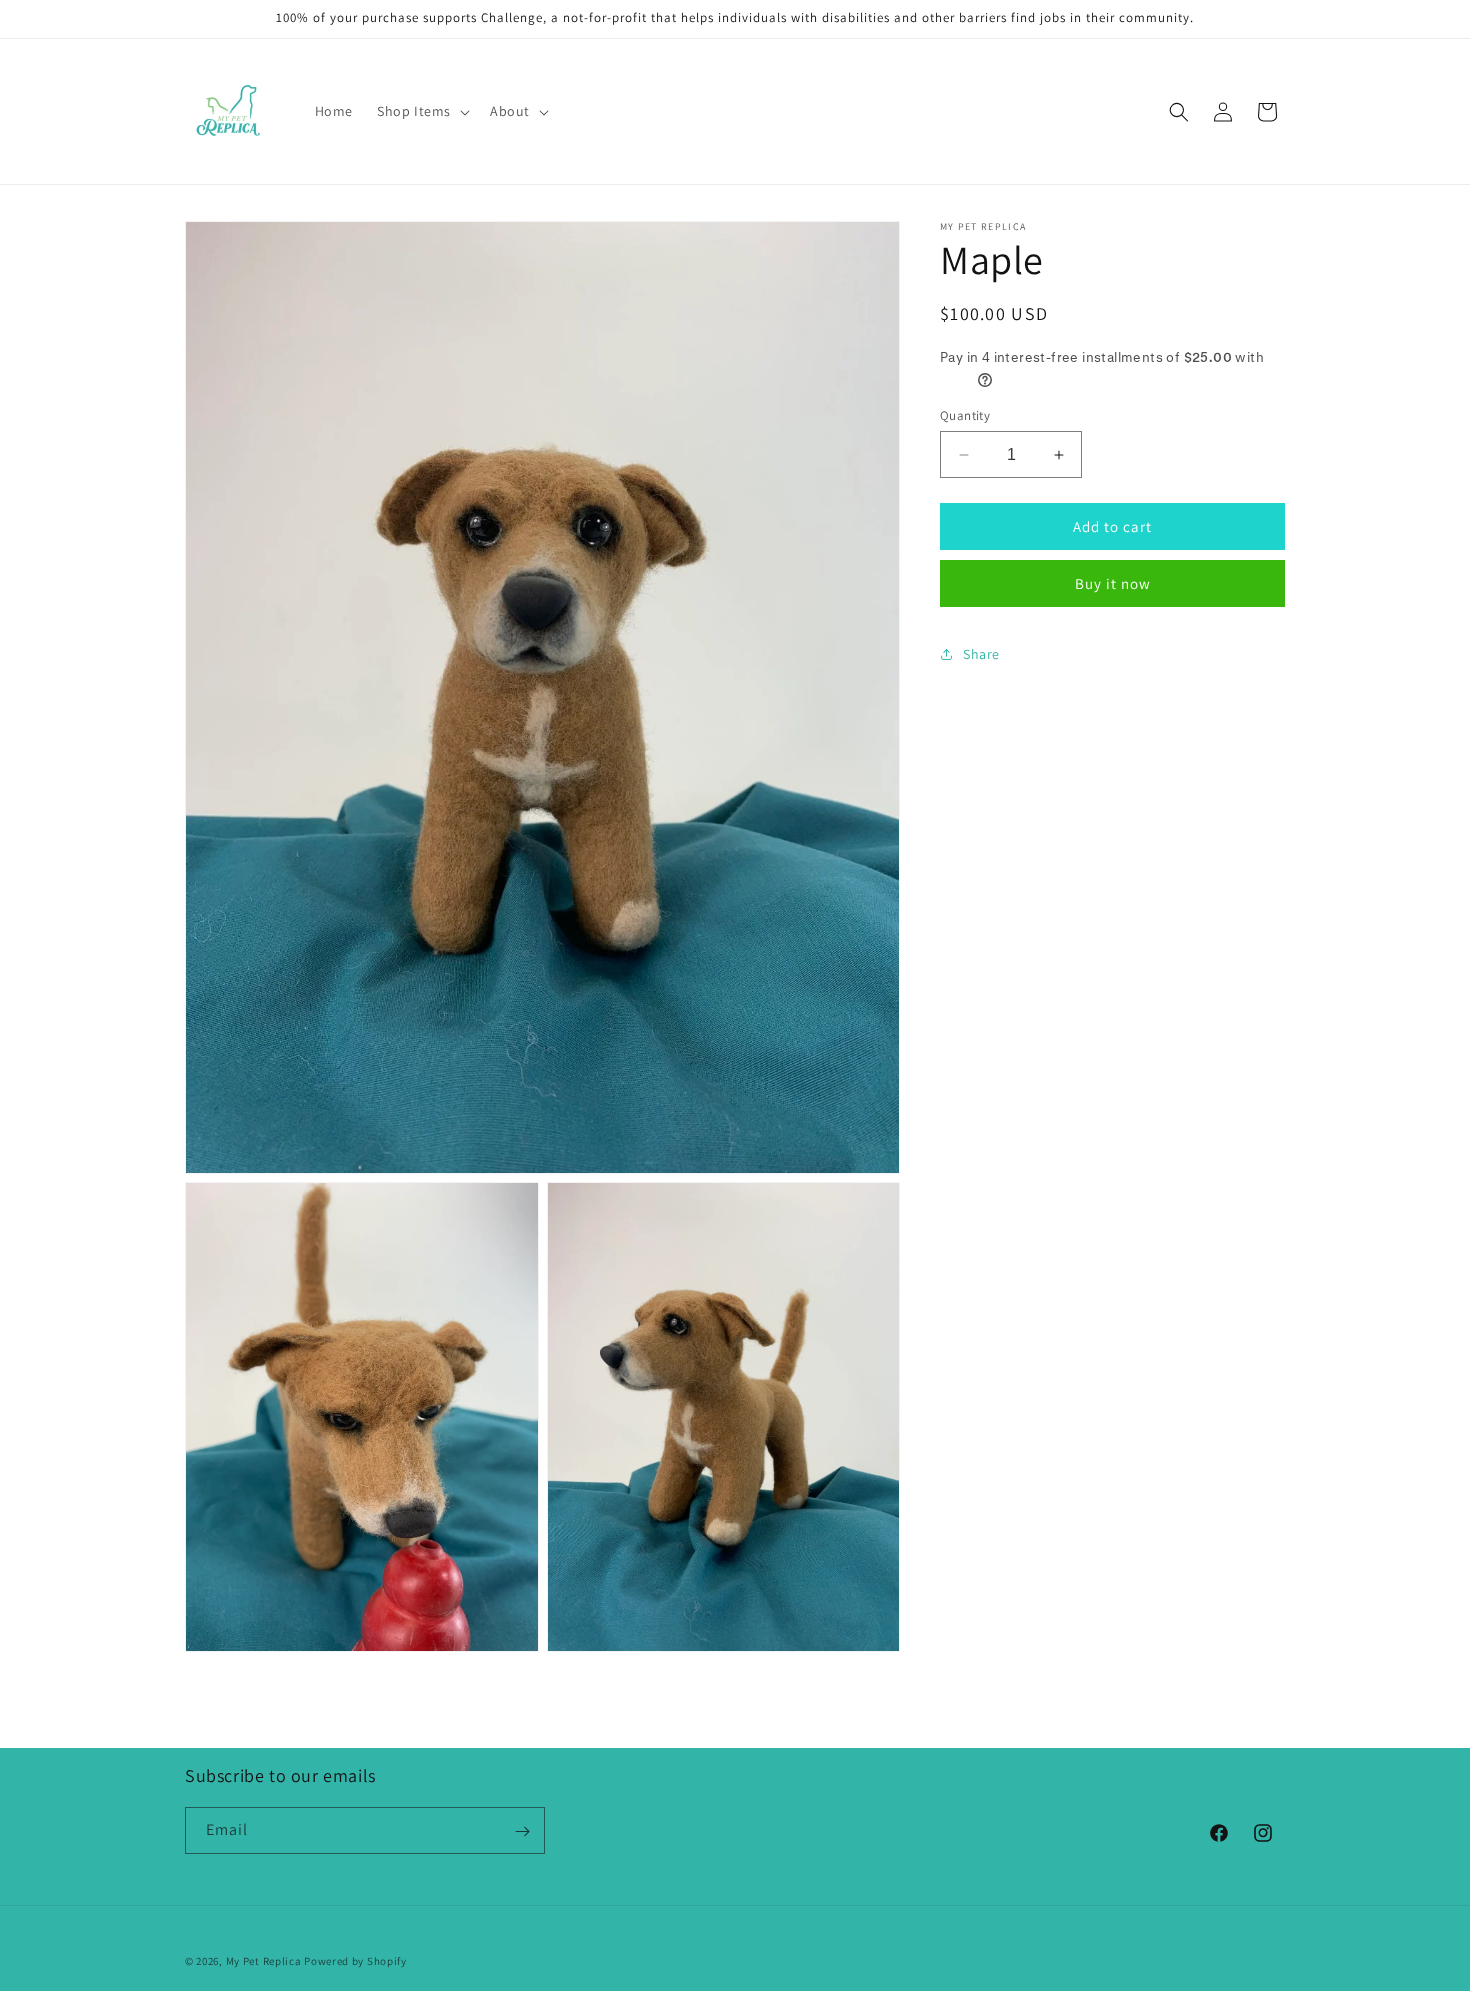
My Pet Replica (264, 1961)
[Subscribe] (522, 1831)
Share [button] (981, 654)
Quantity (965, 415)
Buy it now (1113, 583)
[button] (421, 111)
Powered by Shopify (355, 1961)
